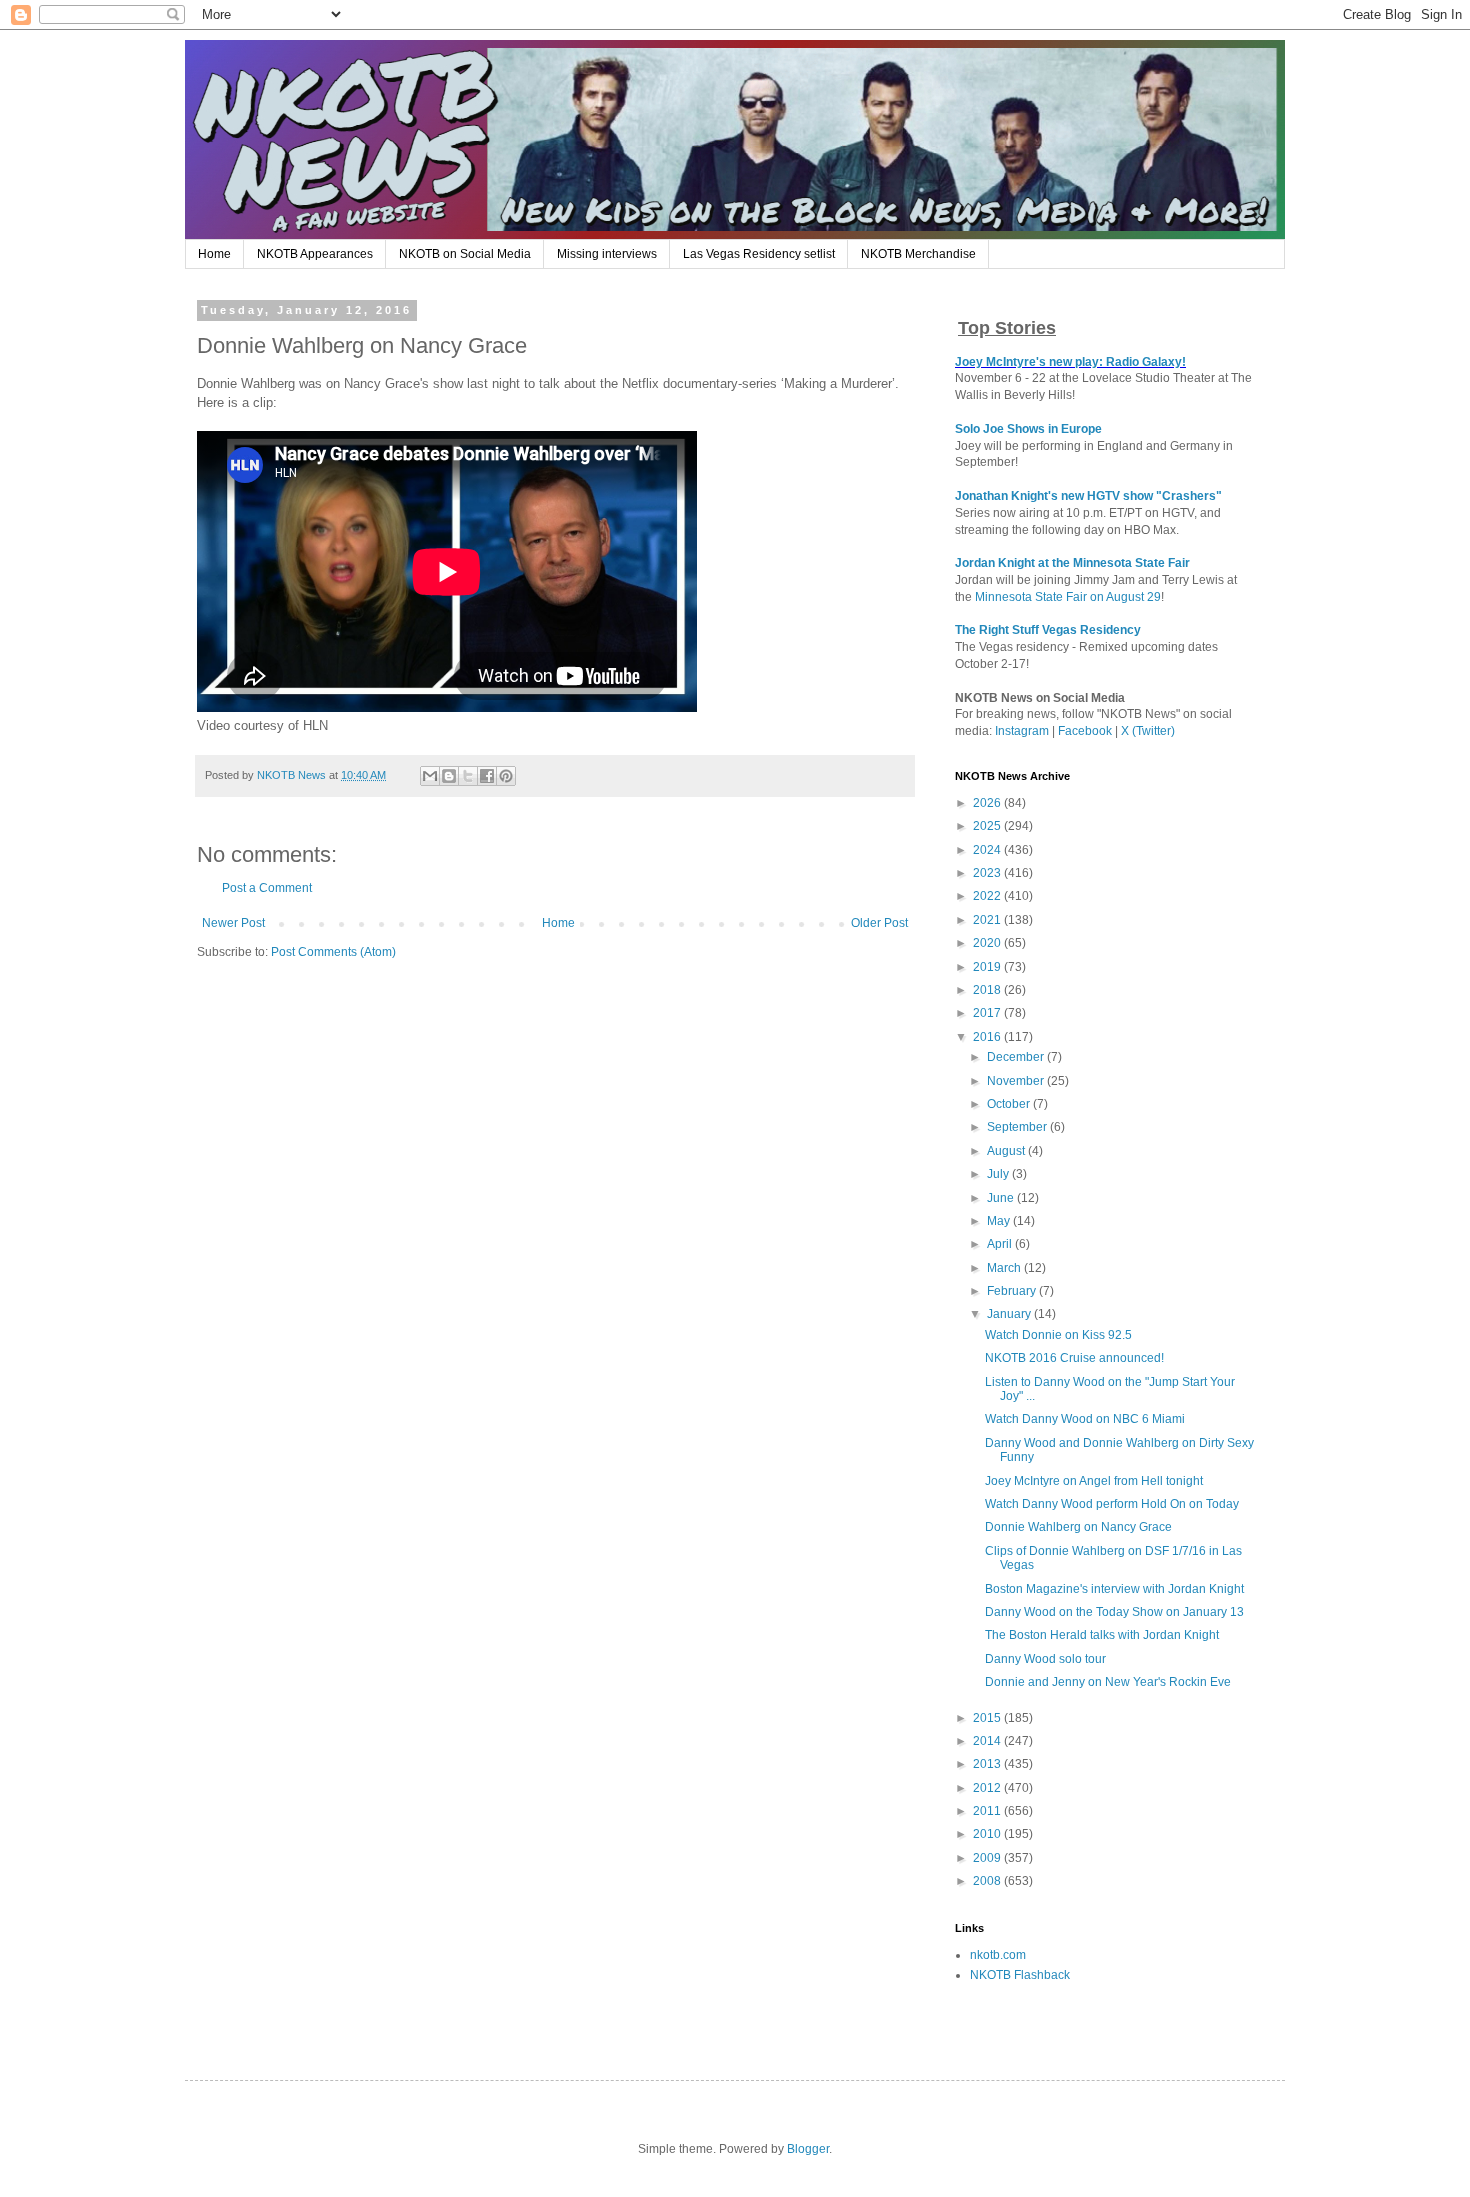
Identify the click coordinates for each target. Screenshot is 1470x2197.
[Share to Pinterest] (506, 776)
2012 (988, 1788)
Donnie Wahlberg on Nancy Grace (1078, 1527)
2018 (988, 990)
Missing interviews (607, 254)
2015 (988, 1718)
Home (214, 254)
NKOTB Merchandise (918, 254)
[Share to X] (468, 776)
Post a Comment (267, 888)
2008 (988, 1881)
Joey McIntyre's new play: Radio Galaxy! (1070, 362)
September (1018, 1127)
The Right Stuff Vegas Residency (1048, 630)
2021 (988, 920)
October (1010, 1104)
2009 (988, 1858)
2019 (988, 967)
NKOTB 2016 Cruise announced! (1074, 1358)
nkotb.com (998, 1955)
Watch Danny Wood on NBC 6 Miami (1085, 1419)
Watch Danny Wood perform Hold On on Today (1112, 1504)
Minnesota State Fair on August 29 (1068, 597)
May (1000, 1221)
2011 (988, 1811)
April (1001, 1244)
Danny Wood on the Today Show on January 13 (1114, 1612)
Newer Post (233, 923)
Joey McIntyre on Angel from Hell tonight (1094, 1481)
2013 (988, 1764)
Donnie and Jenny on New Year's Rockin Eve (1108, 1682)
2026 (988, 803)
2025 (988, 826)
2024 (988, 850)
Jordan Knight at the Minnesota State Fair (1072, 563)
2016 (988, 1037)
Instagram (1022, 731)
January (1010, 1314)
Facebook (1085, 731)
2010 (988, 1834)
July (999, 1174)
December (1017, 1057)
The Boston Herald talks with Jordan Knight (1102, 1635)
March (1005, 1268)
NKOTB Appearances (315, 254)
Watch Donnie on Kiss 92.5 (1058, 1335)
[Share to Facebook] (487, 776)
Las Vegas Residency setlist (759, 254)
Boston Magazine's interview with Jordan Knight (1114, 1589)
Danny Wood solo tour (1045, 1659)
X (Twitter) (1148, 731)
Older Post (879, 923)
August (1007, 1151)
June (1002, 1198)
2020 (988, 943)
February (1013, 1291)
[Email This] (430, 776)
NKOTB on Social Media (465, 254)
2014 (988, 1741)
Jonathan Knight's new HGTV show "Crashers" (1088, 496)
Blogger (808, 2149)
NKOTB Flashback (1020, 1975)
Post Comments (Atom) (333, 952)
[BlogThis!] (449, 776)
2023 (988, 873)
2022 (988, 896)
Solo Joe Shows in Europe (1028, 429)
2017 (988, 1013)
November (1017, 1081)
